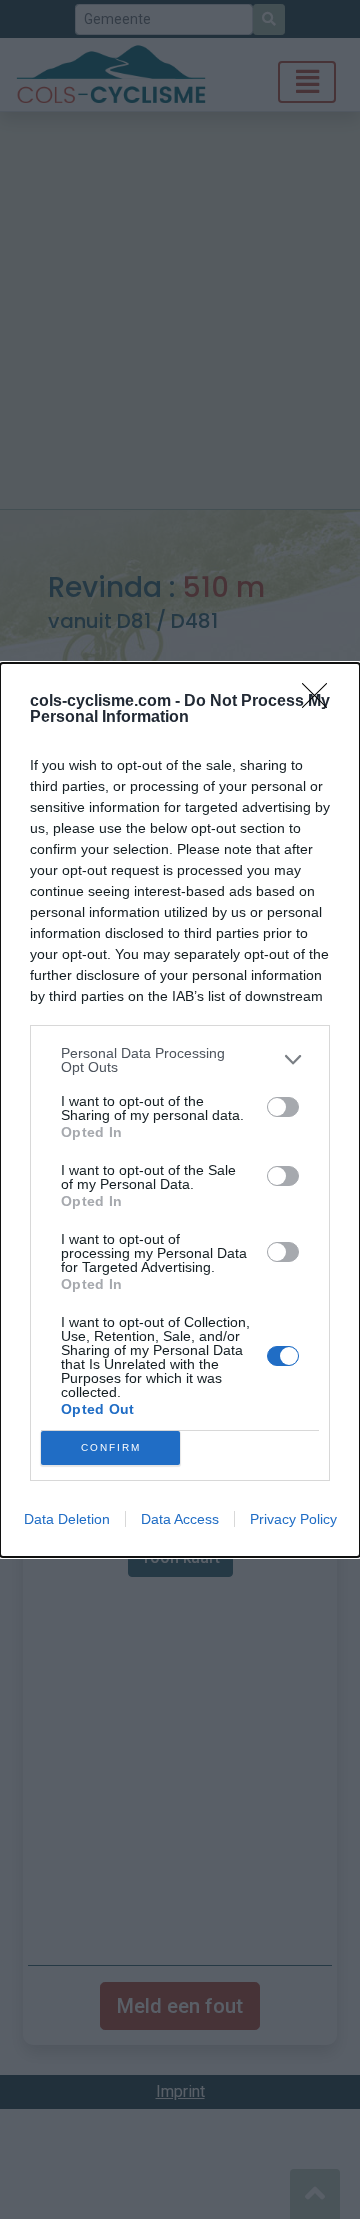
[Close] (321, 702)
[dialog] (180, 1110)
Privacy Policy (293, 1519)
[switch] (283, 1107)
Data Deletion (67, 1519)
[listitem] (180, 1060)
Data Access (180, 1519)
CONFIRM (111, 1447)
